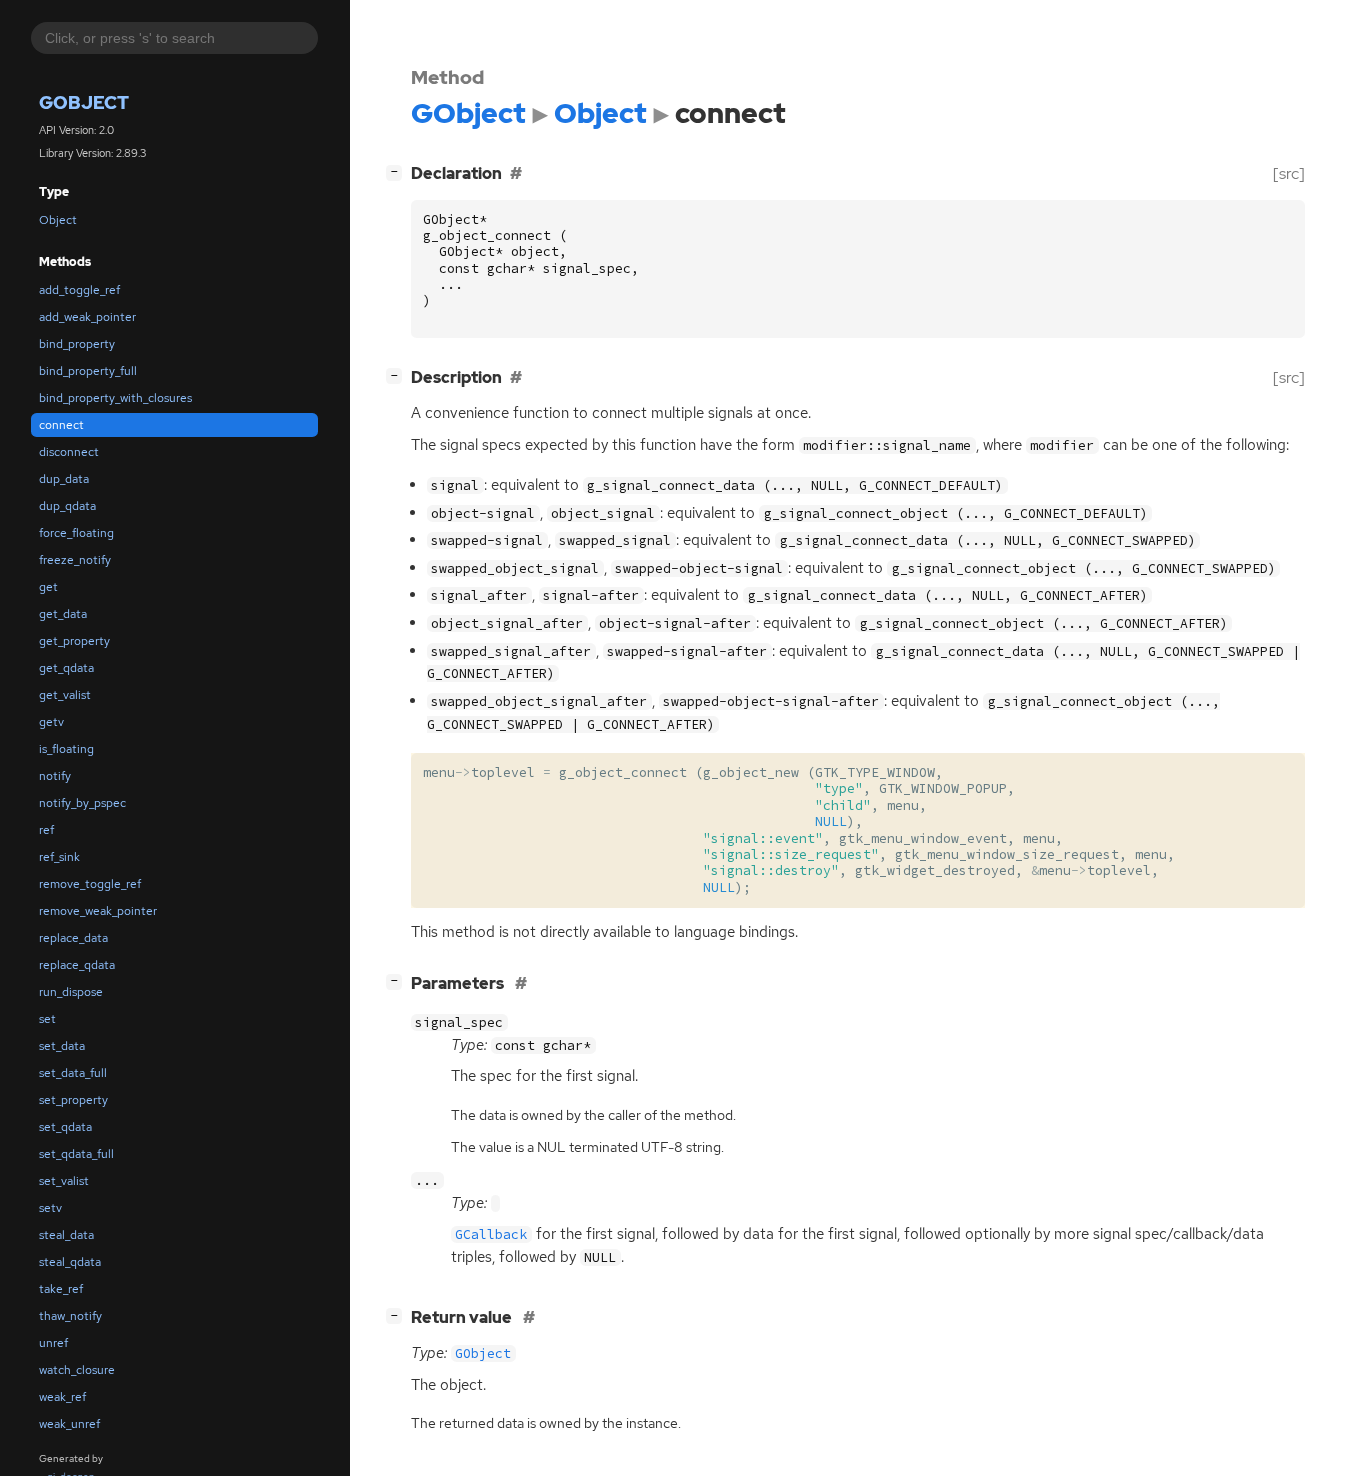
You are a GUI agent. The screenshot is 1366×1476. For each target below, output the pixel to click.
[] (398, 171)
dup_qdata (67, 506)
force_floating (76, 533)
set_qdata (65, 1127)
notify (55, 776)
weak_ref (62, 1397)
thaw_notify (70, 1316)
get (48, 587)
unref (53, 1343)
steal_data (66, 1235)
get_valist (65, 695)
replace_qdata (77, 965)
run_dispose (71, 992)
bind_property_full (88, 371)
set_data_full (73, 1073)
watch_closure (77, 1370)
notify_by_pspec (82, 803)
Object (58, 220)
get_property (74, 641)
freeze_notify (75, 560)
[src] (1289, 173)
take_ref (61, 1289)
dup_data (64, 479)
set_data (62, 1046)
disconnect (69, 452)
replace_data (73, 938)
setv (50, 1208)
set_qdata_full (76, 1154)
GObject (84, 103)
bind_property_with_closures (115, 398)
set (47, 1019)
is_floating (66, 749)
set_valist (64, 1181)
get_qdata (66, 668)
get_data (63, 614)
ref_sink (59, 857)
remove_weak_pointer (98, 911)
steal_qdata (70, 1262)
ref (46, 830)
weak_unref (69, 1424)
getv (51, 722)
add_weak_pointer (87, 317)
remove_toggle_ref (90, 884)
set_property (73, 1100)
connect (61, 425)
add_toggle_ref (79, 290)
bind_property (77, 344)
